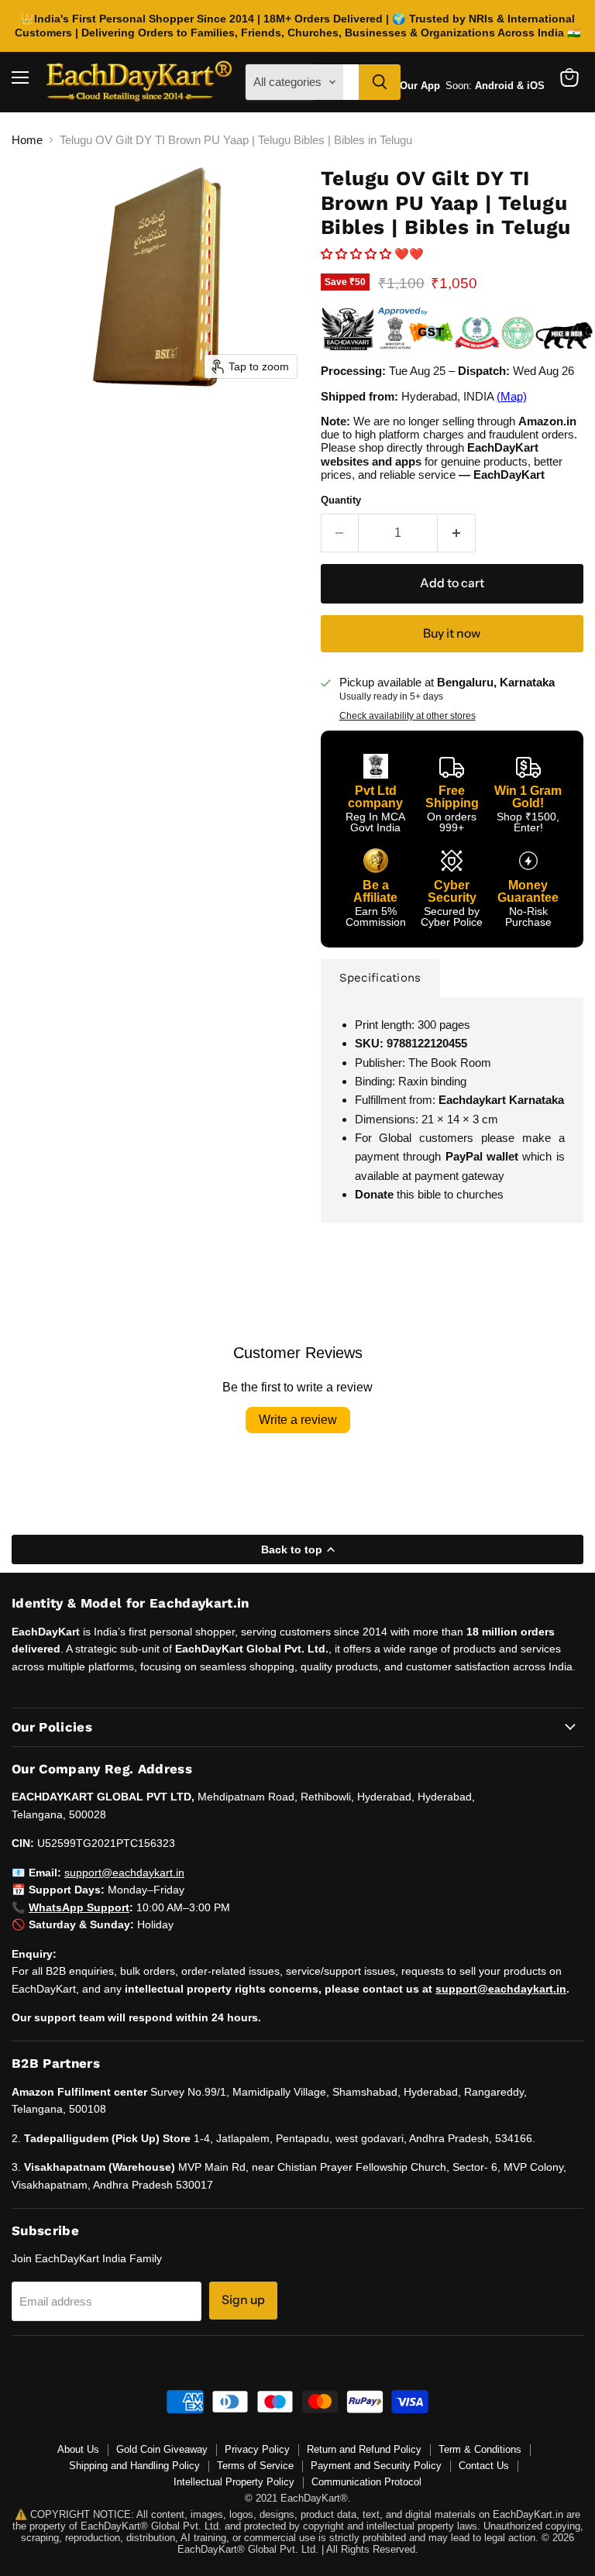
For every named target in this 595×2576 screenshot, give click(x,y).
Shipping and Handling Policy (134, 2466)
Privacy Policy (257, 2449)
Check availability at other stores (408, 716)
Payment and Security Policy (376, 2466)
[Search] (380, 82)
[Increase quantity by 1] (457, 533)
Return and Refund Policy (364, 2449)
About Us (78, 2449)
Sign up (243, 2300)
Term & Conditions (480, 2449)
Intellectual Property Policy (234, 2482)
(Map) (512, 396)
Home (27, 140)
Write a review (298, 1420)
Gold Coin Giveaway (162, 2449)
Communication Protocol (366, 2482)
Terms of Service (255, 2466)
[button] (358, 254)
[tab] (380, 978)
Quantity (341, 500)
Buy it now (452, 633)
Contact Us (484, 2466)
